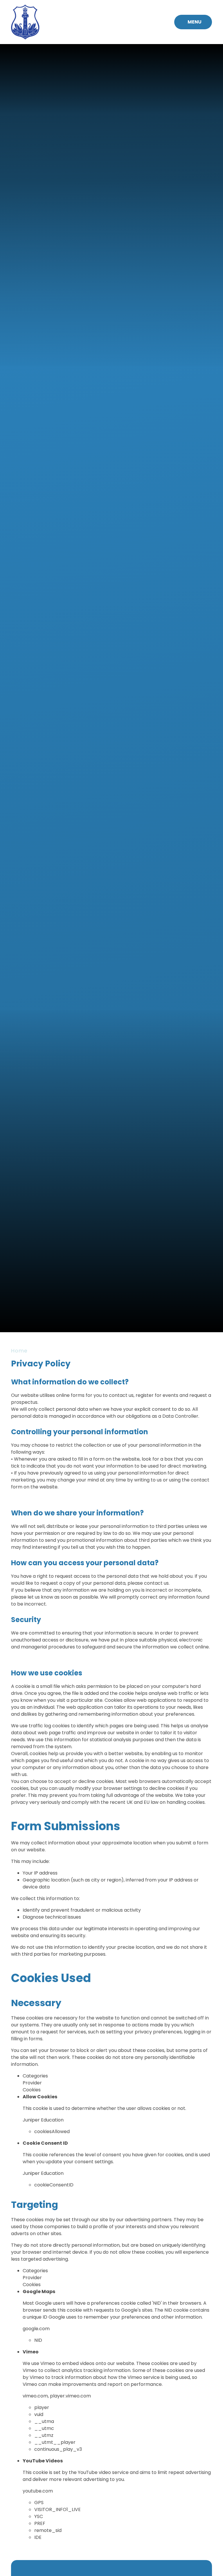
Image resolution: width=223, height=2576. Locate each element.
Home (19, 1351)
